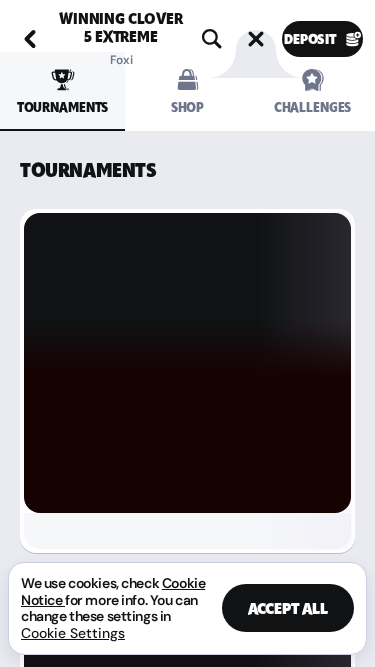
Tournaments (62, 107)
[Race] (256, 39)
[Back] (30, 39)
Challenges (313, 107)
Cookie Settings (73, 633)
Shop (187, 107)
